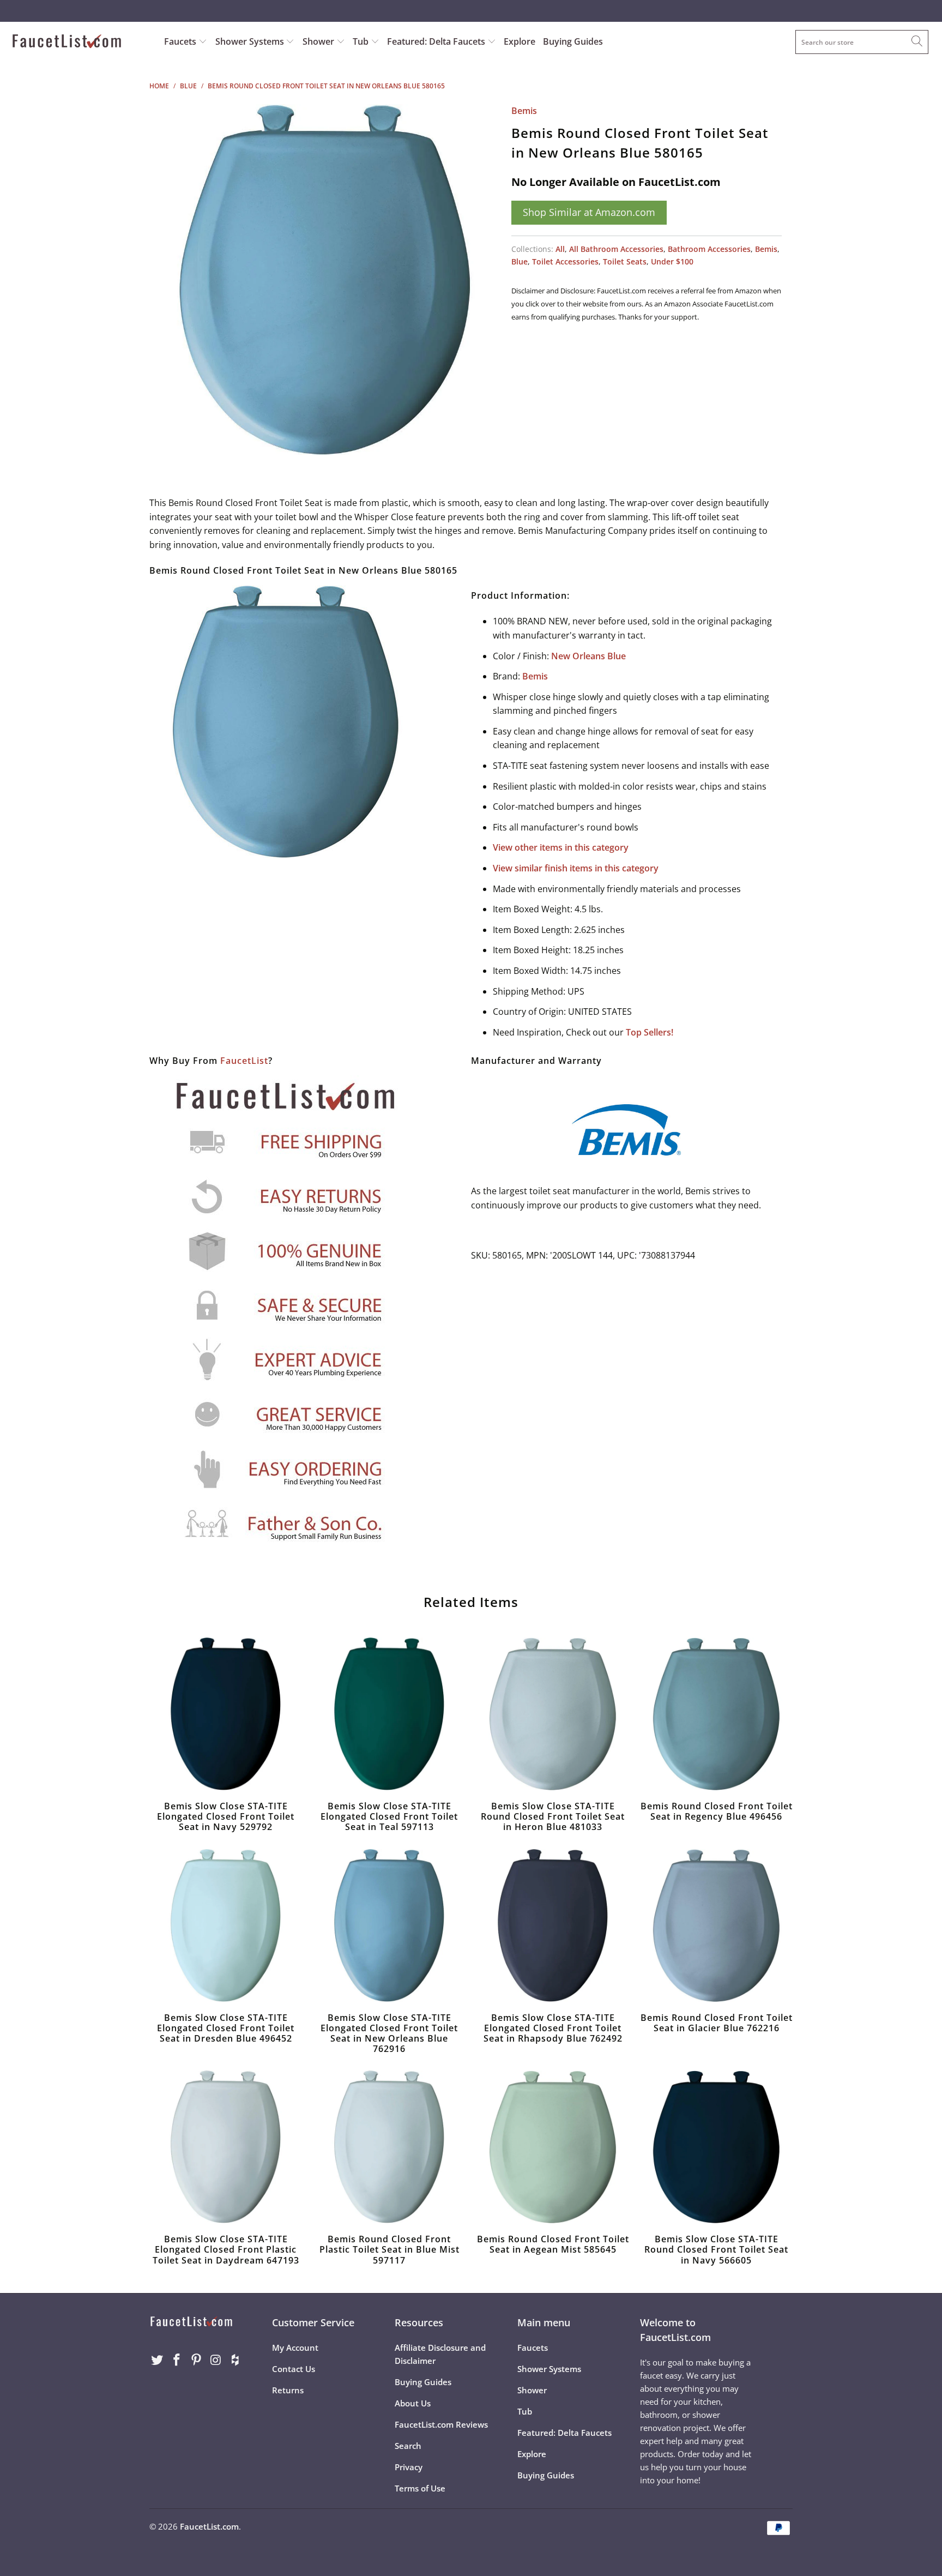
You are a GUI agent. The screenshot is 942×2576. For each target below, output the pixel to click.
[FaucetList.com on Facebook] (177, 2360)
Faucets (180, 41)
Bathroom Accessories (709, 249)
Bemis (524, 111)
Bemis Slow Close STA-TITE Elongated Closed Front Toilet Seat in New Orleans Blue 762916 (389, 1925)
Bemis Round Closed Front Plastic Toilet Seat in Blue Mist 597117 (389, 2147)
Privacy (409, 2467)
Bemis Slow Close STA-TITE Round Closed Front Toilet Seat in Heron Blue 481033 (553, 1714)
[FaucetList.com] (81, 42)
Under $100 (672, 261)
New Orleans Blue (588, 656)
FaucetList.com (209, 2526)
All (560, 249)
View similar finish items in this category (576, 868)
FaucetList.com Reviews (441, 2424)
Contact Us (294, 2369)
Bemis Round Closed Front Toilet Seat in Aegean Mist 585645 (553, 2147)
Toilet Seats (625, 261)
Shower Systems (251, 41)
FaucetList (244, 1061)
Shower (319, 41)
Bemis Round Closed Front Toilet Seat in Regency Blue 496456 (716, 1714)
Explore (520, 41)
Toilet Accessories (565, 261)
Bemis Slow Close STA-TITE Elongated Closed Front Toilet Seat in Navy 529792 (226, 1714)
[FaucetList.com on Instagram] (216, 2360)
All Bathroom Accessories (616, 249)
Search (408, 2446)
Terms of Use (420, 2488)
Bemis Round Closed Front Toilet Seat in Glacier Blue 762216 (716, 1925)
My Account (295, 2348)
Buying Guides (573, 41)
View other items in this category (561, 847)
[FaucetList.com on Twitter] (158, 2360)
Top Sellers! (650, 1032)
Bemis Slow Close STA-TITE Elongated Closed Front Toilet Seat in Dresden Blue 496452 (226, 1925)
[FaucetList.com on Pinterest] (196, 2360)
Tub (362, 41)
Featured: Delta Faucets (436, 41)
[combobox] (862, 42)
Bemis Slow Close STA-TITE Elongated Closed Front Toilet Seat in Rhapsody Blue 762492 (553, 1925)
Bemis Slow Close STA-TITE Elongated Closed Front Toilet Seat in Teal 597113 (389, 1714)
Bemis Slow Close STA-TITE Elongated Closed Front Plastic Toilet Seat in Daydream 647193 (226, 2147)
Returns (288, 2390)
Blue (520, 261)
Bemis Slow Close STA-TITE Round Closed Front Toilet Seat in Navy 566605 (716, 2147)
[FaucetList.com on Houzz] (235, 2360)
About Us (413, 2403)
